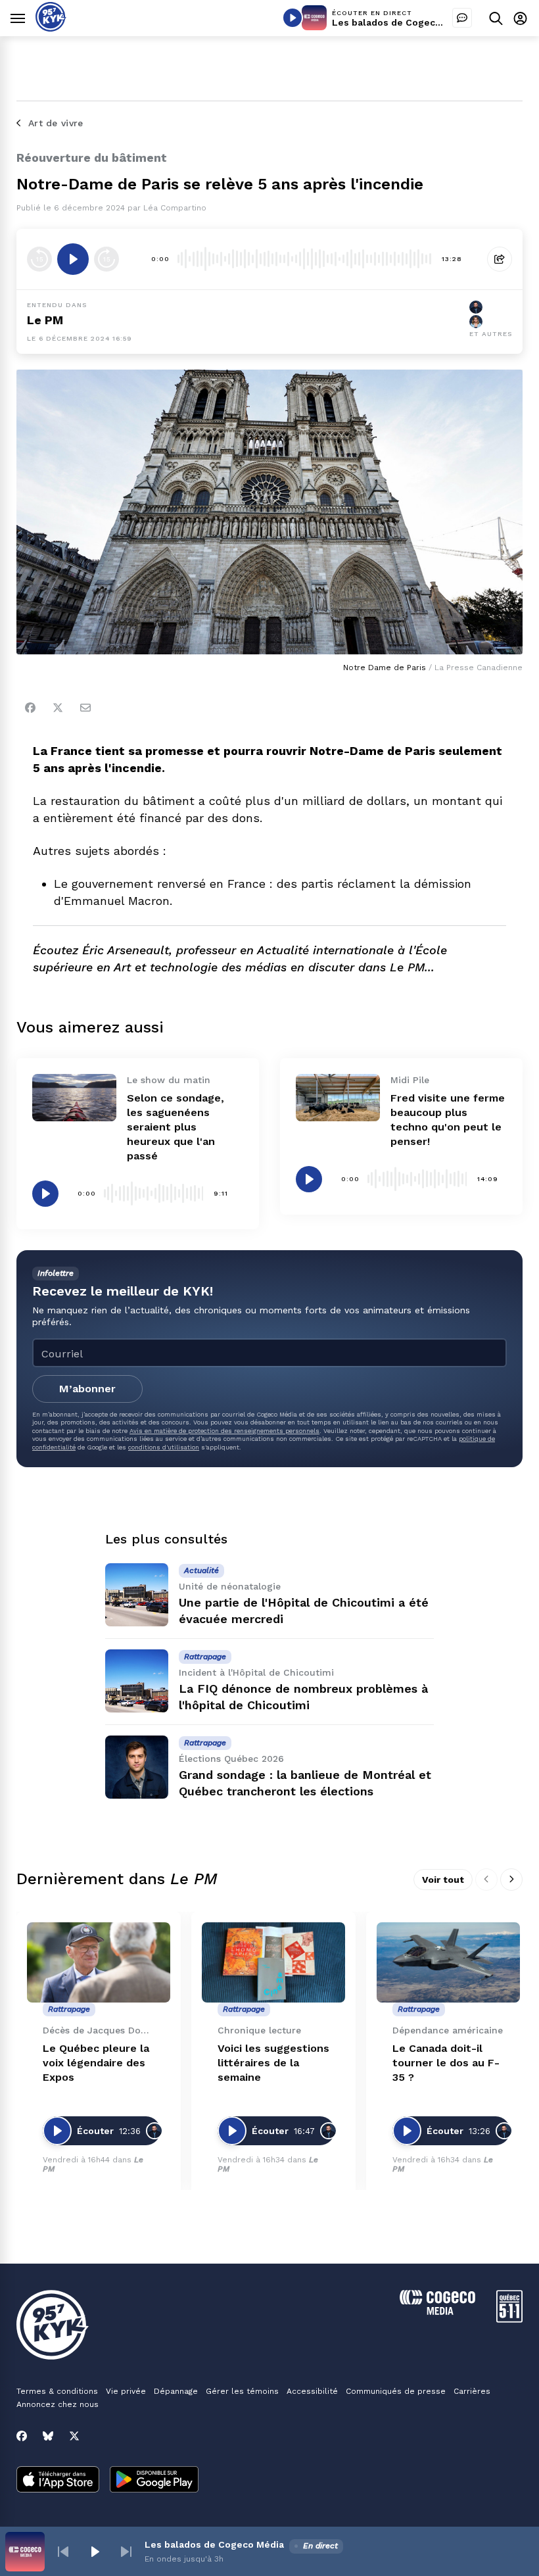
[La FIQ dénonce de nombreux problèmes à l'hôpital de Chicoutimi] (137, 1681)
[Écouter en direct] (293, 18)
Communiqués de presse (396, 2391)
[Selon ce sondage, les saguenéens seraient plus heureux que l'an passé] (74, 1098)
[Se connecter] (520, 18)
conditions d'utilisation (164, 1447)
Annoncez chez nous (58, 2404)
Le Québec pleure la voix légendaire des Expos (96, 2063)
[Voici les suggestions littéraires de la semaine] (273, 1963)
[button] (63, 2552)
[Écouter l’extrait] (73, 259)
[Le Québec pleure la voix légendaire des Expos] (99, 1963)
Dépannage (176, 2391)
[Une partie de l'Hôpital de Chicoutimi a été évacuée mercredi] (137, 1595)
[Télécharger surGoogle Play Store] (154, 2481)
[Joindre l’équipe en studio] (462, 18)
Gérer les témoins (242, 2391)
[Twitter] (58, 708)
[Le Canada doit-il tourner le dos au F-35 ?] (448, 1963)
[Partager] (500, 259)
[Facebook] (30, 708)
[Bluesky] (48, 2436)
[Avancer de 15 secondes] (106, 259)
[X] (74, 2436)
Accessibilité (312, 2391)
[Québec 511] (509, 2319)
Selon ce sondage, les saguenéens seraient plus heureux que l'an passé (176, 1127)
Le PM (45, 320)
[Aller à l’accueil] (51, 28)
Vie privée (126, 2391)
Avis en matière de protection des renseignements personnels (224, 1431)
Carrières (472, 2391)
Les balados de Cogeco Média (402, 22)
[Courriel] (85, 708)
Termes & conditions (57, 2391)
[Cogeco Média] (437, 2311)
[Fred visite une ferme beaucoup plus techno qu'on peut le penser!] (338, 1098)
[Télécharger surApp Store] (58, 2481)
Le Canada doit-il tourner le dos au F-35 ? (446, 2063)
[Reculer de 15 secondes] (39, 259)
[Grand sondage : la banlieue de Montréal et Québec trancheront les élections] (137, 1767)
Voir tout (443, 1880)
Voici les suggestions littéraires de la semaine (273, 2063)
